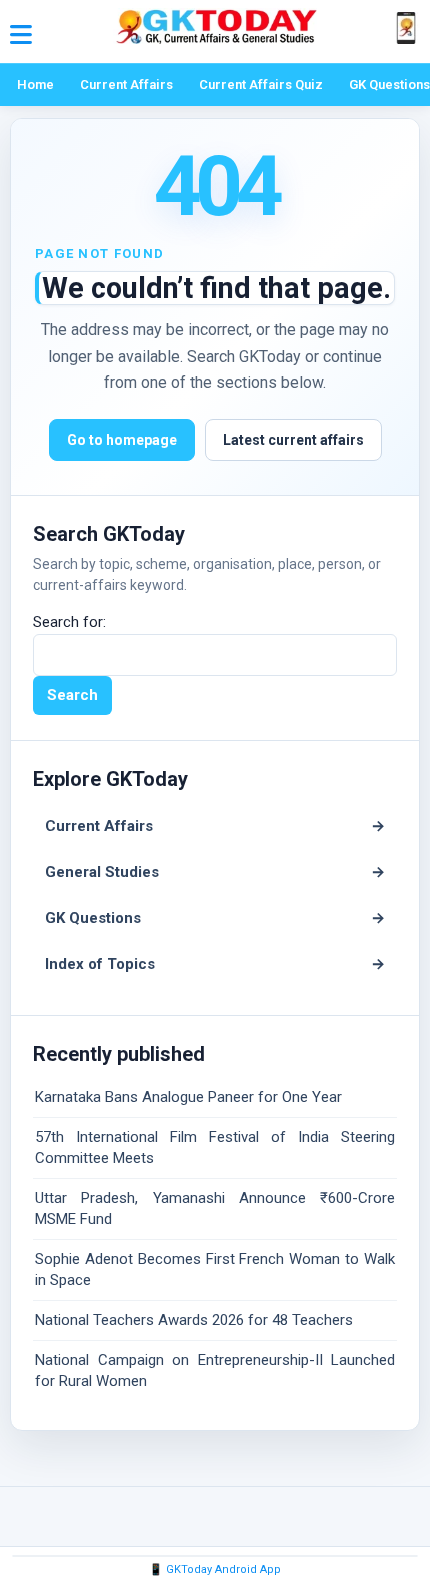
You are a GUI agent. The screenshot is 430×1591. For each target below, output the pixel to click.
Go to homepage (122, 440)
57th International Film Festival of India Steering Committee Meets (215, 1147)
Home (35, 84)
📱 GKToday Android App (215, 1569)
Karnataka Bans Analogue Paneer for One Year (188, 1097)
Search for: (69, 622)
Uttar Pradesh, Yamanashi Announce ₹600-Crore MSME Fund (215, 1208)
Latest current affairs (293, 440)
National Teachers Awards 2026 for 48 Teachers (194, 1320)
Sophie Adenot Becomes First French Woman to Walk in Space (215, 1269)
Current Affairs (126, 84)
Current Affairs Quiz (261, 84)
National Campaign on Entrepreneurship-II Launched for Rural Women (215, 1370)
